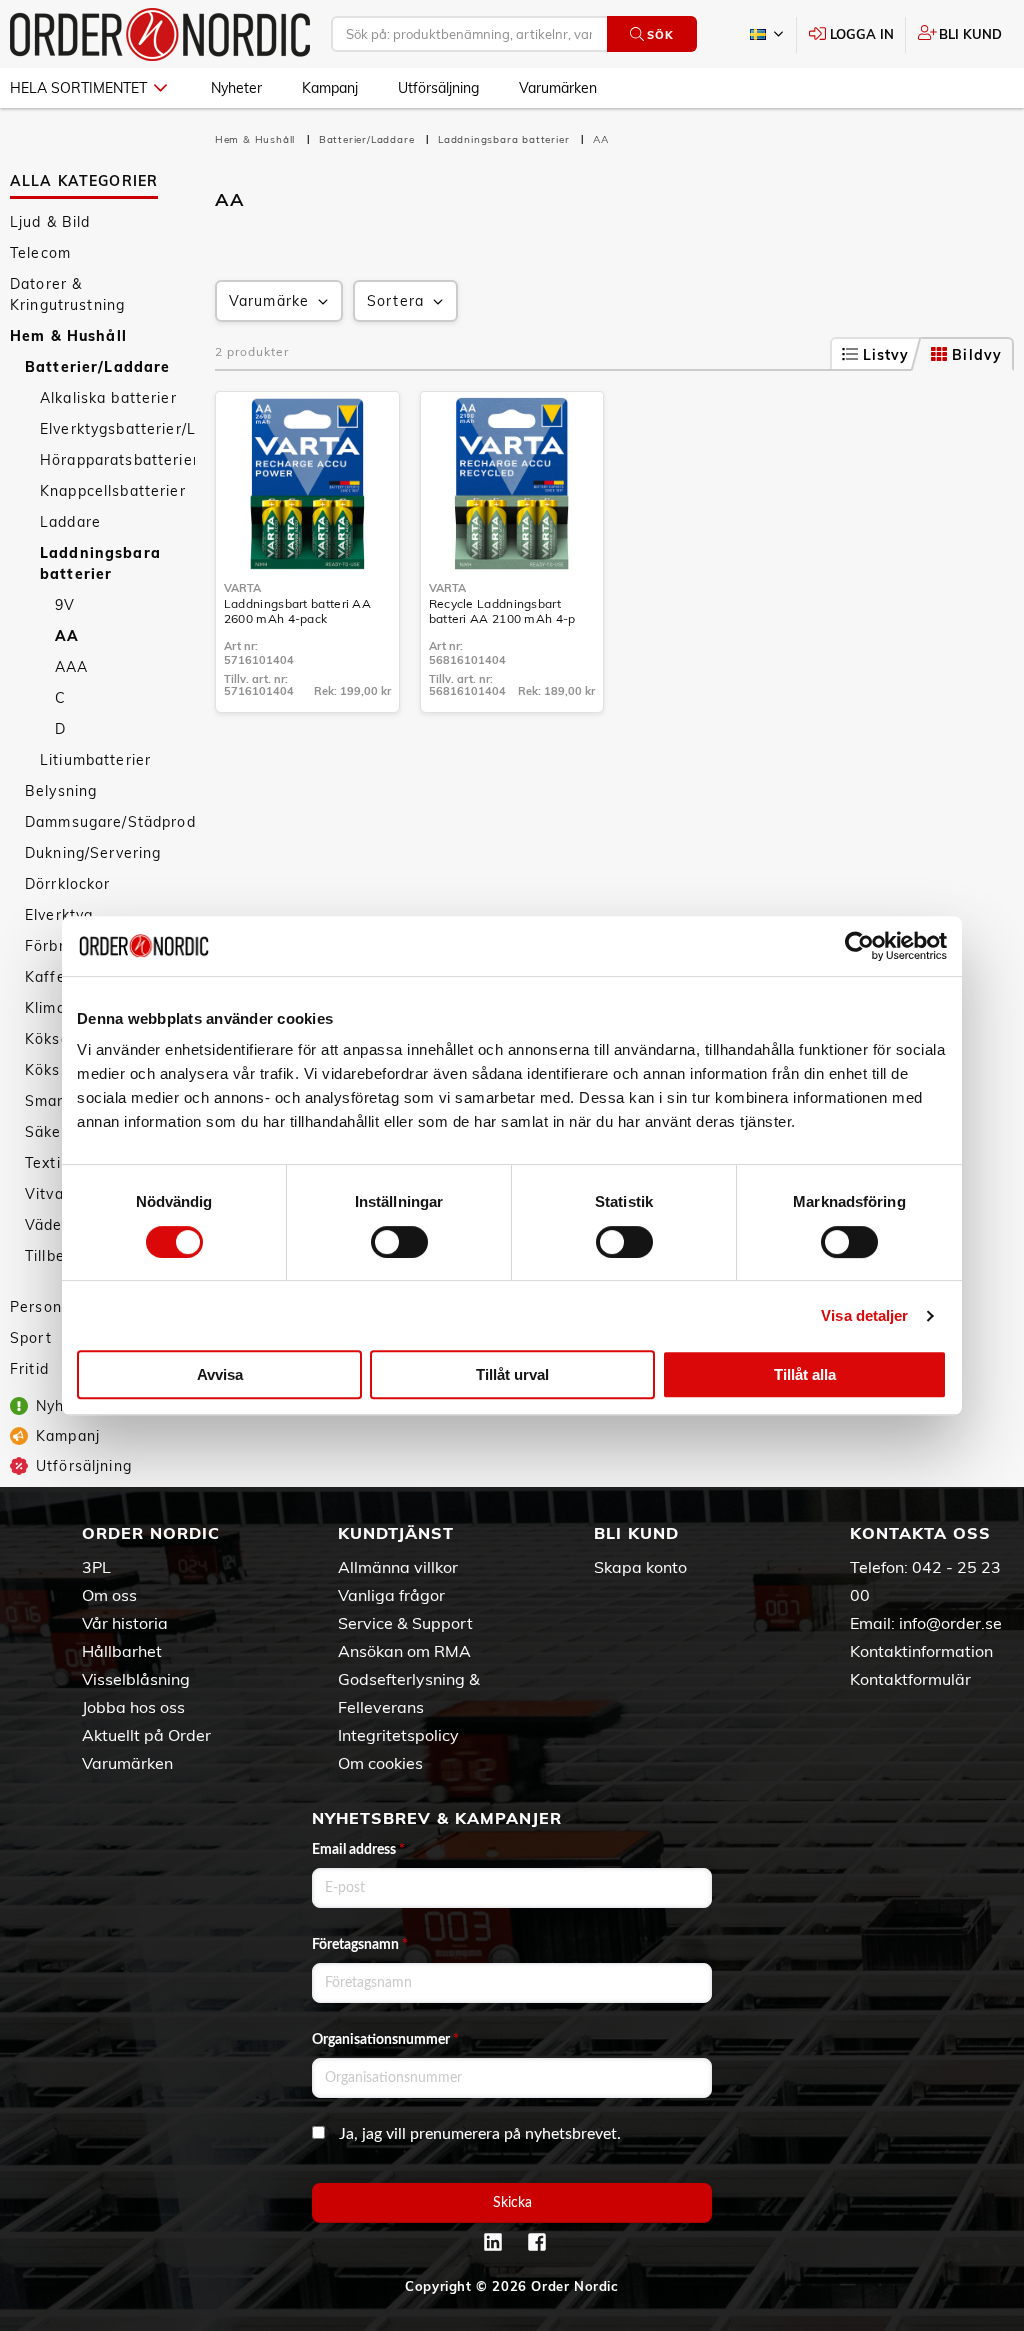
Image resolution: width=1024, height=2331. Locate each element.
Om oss (109, 1595)
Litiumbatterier (95, 760)
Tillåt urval (512, 1374)
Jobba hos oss (133, 1707)
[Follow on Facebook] (537, 2242)
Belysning (61, 791)
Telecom (40, 253)
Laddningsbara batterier (100, 563)
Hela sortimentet (78, 88)
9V (65, 605)
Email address (358, 1850)
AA (67, 636)
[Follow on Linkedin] (493, 2242)
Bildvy (977, 355)
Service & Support (405, 1623)
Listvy (886, 355)
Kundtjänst (396, 1533)
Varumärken (558, 88)
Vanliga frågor (391, 1595)
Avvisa (220, 1374)
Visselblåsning (136, 1679)
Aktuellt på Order (146, 1735)
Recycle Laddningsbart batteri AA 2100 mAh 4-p (502, 611)
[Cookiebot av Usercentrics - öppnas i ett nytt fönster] (859, 946)
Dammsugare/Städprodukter (110, 822)
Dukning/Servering (93, 853)
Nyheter (236, 88)
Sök (660, 35)
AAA (71, 667)
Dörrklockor (68, 884)
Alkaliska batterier (108, 398)
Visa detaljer (864, 1315)
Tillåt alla (805, 1374)
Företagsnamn (360, 1945)
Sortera (395, 301)
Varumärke (269, 301)
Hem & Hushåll (68, 336)
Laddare (70, 522)
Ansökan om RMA (404, 1651)
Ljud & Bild (50, 222)
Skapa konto (640, 1567)
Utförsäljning (438, 88)
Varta (242, 588)
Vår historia (125, 1623)
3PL (96, 1567)
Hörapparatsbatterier (117, 460)
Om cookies (380, 1763)
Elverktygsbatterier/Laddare (117, 429)
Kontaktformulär (910, 1679)
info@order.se (950, 1623)
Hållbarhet (122, 1651)
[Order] (160, 34)
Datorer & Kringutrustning (67, 294)
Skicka (512, 2203)
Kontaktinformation (921, 1651)
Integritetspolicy (398, 1735)
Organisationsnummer (385, 2040)
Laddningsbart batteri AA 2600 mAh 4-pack (297, 611)
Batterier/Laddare (97, 367)
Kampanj (330, 88)
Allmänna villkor (398, 1567)
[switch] (399, 1242)
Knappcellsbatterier (113, 491)
